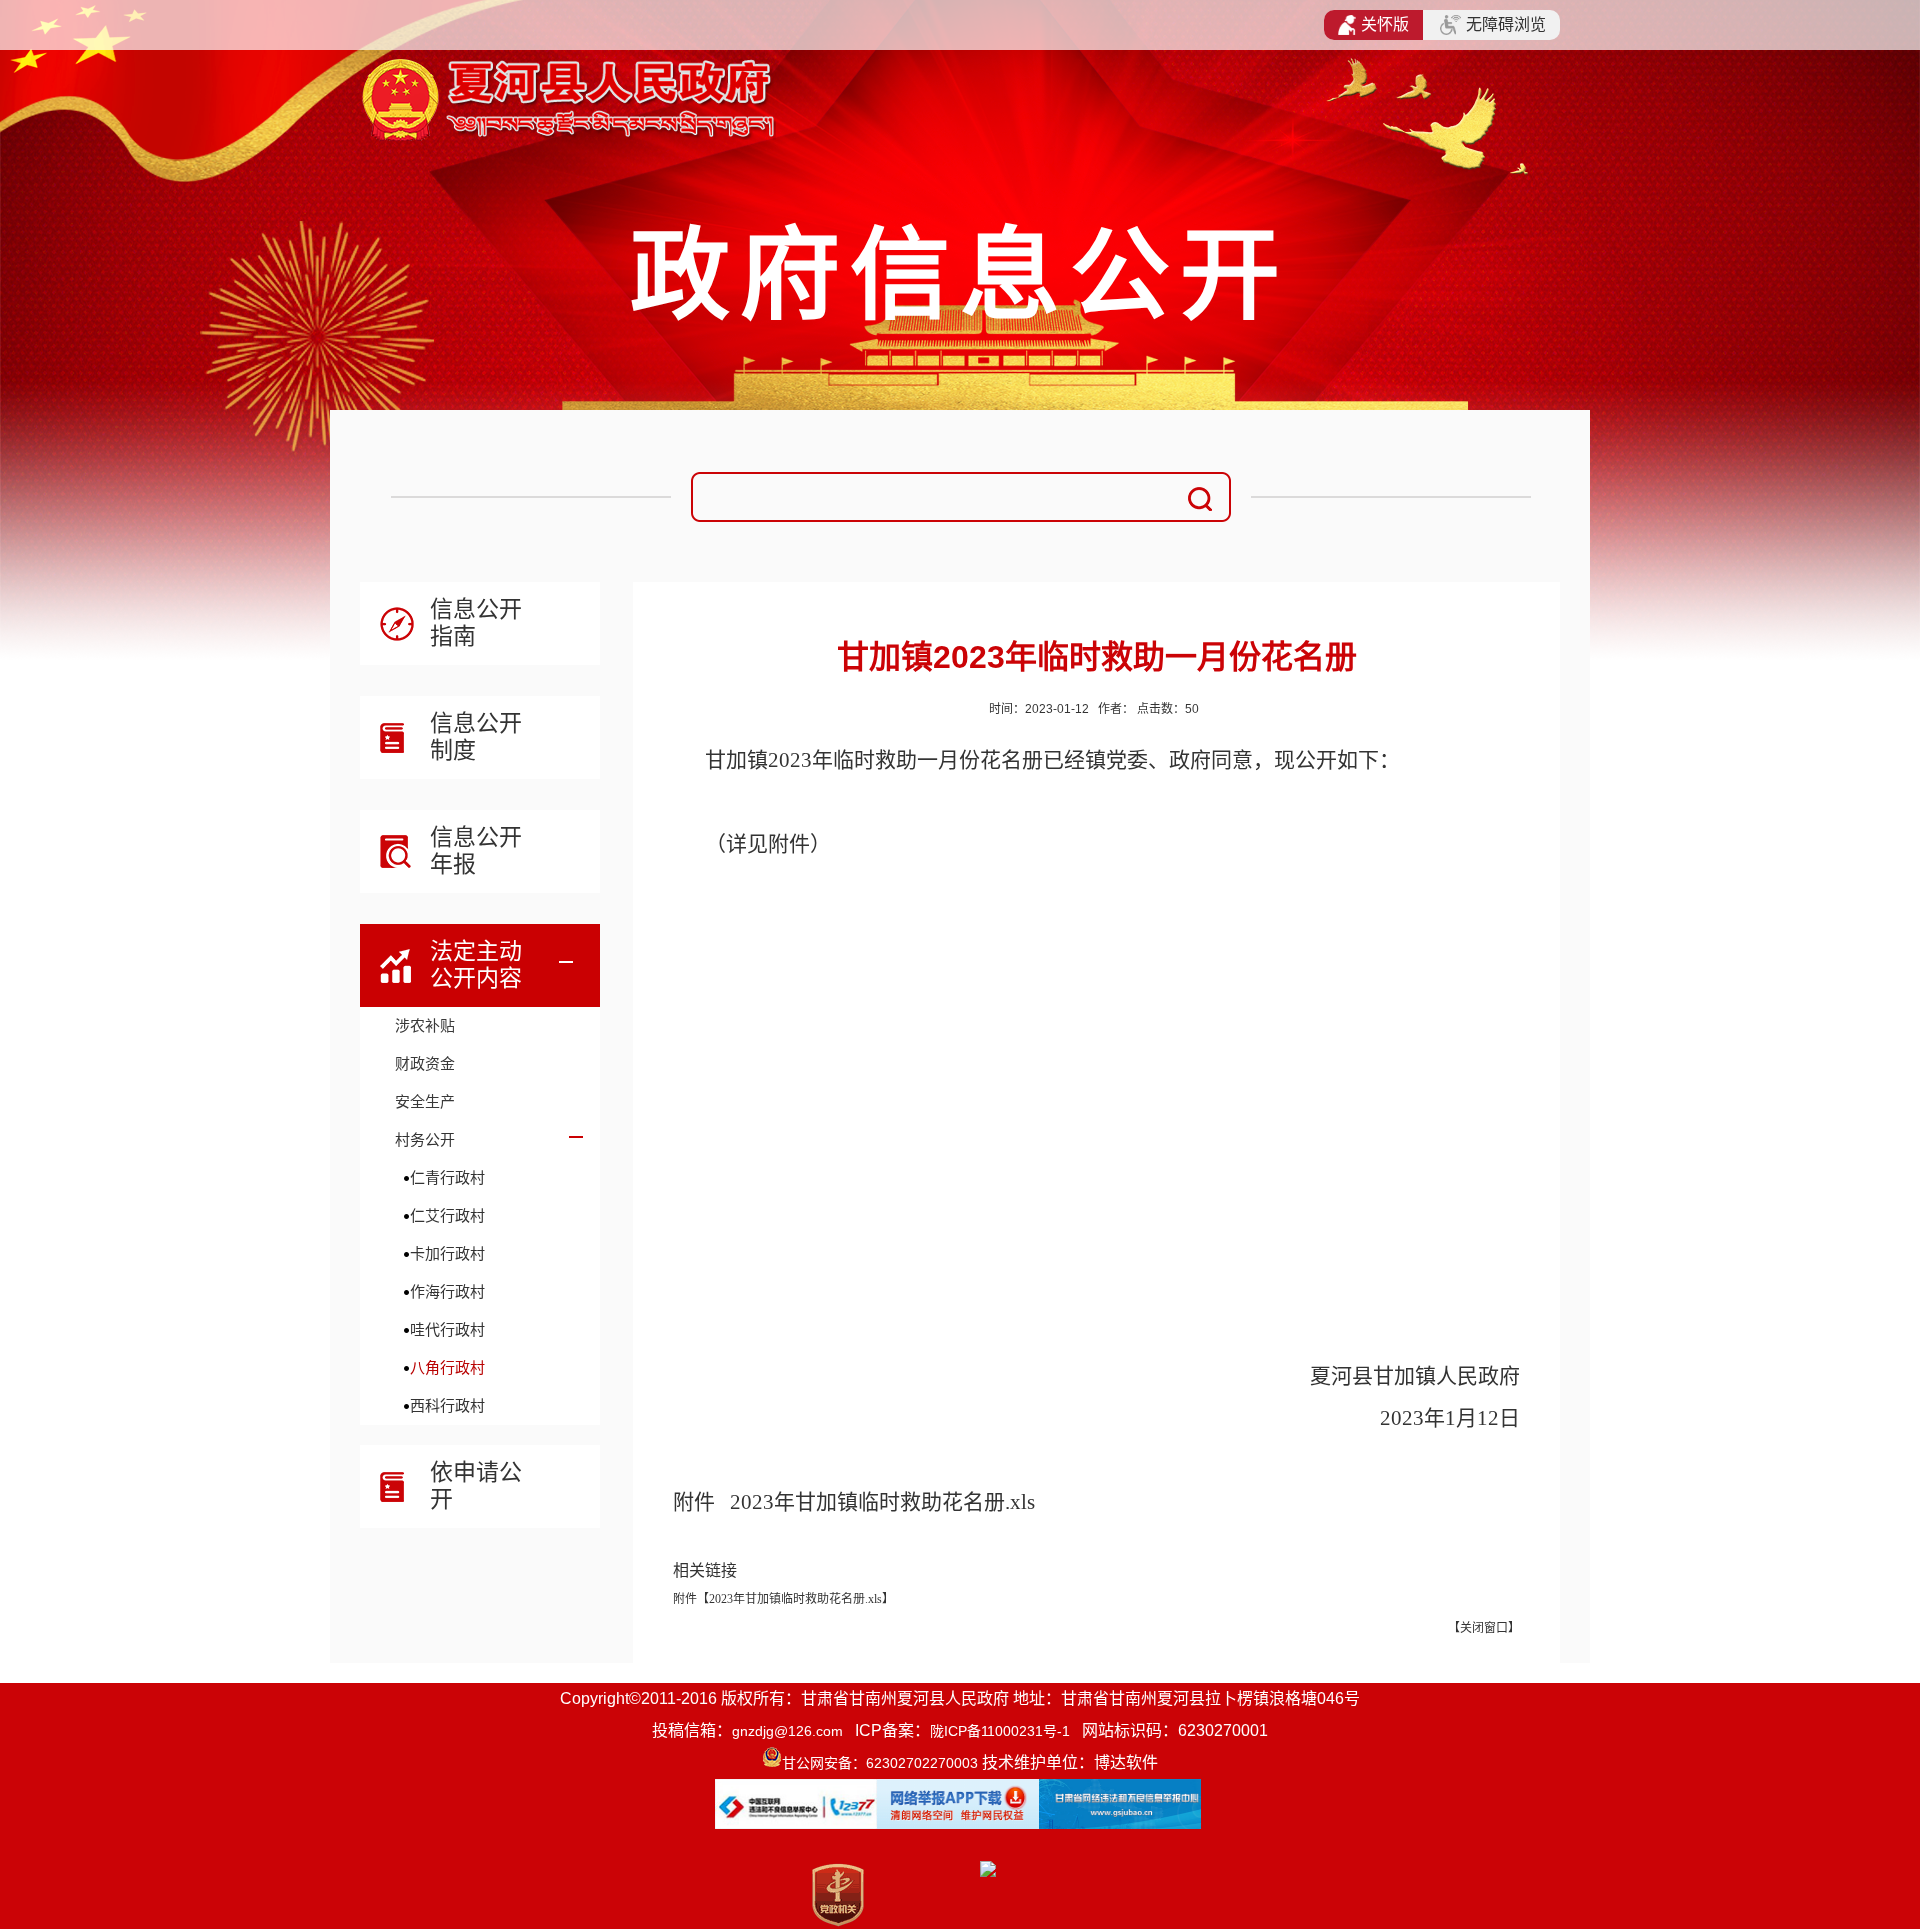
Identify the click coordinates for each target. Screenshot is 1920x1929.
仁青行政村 (447, 1177)
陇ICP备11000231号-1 (1000, 1731)
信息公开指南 (476, 622)
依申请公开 (476, 1485)
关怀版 (1385, 24)
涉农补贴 (425, 1025)
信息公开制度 (476, 736)
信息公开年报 (476, 850)
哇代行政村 (447, 1329)
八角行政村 (447, 1367)
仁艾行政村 (447, 1215)
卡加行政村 (447, 1253)
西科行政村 (447, 1405)
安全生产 (425, 1101)
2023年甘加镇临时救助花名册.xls (882, 1502)
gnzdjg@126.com (787, 1731)
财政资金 (425, 1063)
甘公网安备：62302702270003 (880, 1763)
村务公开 (425, 1139)
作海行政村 (447, 1291)
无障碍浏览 (1506, 24)
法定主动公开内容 (476, 964)
